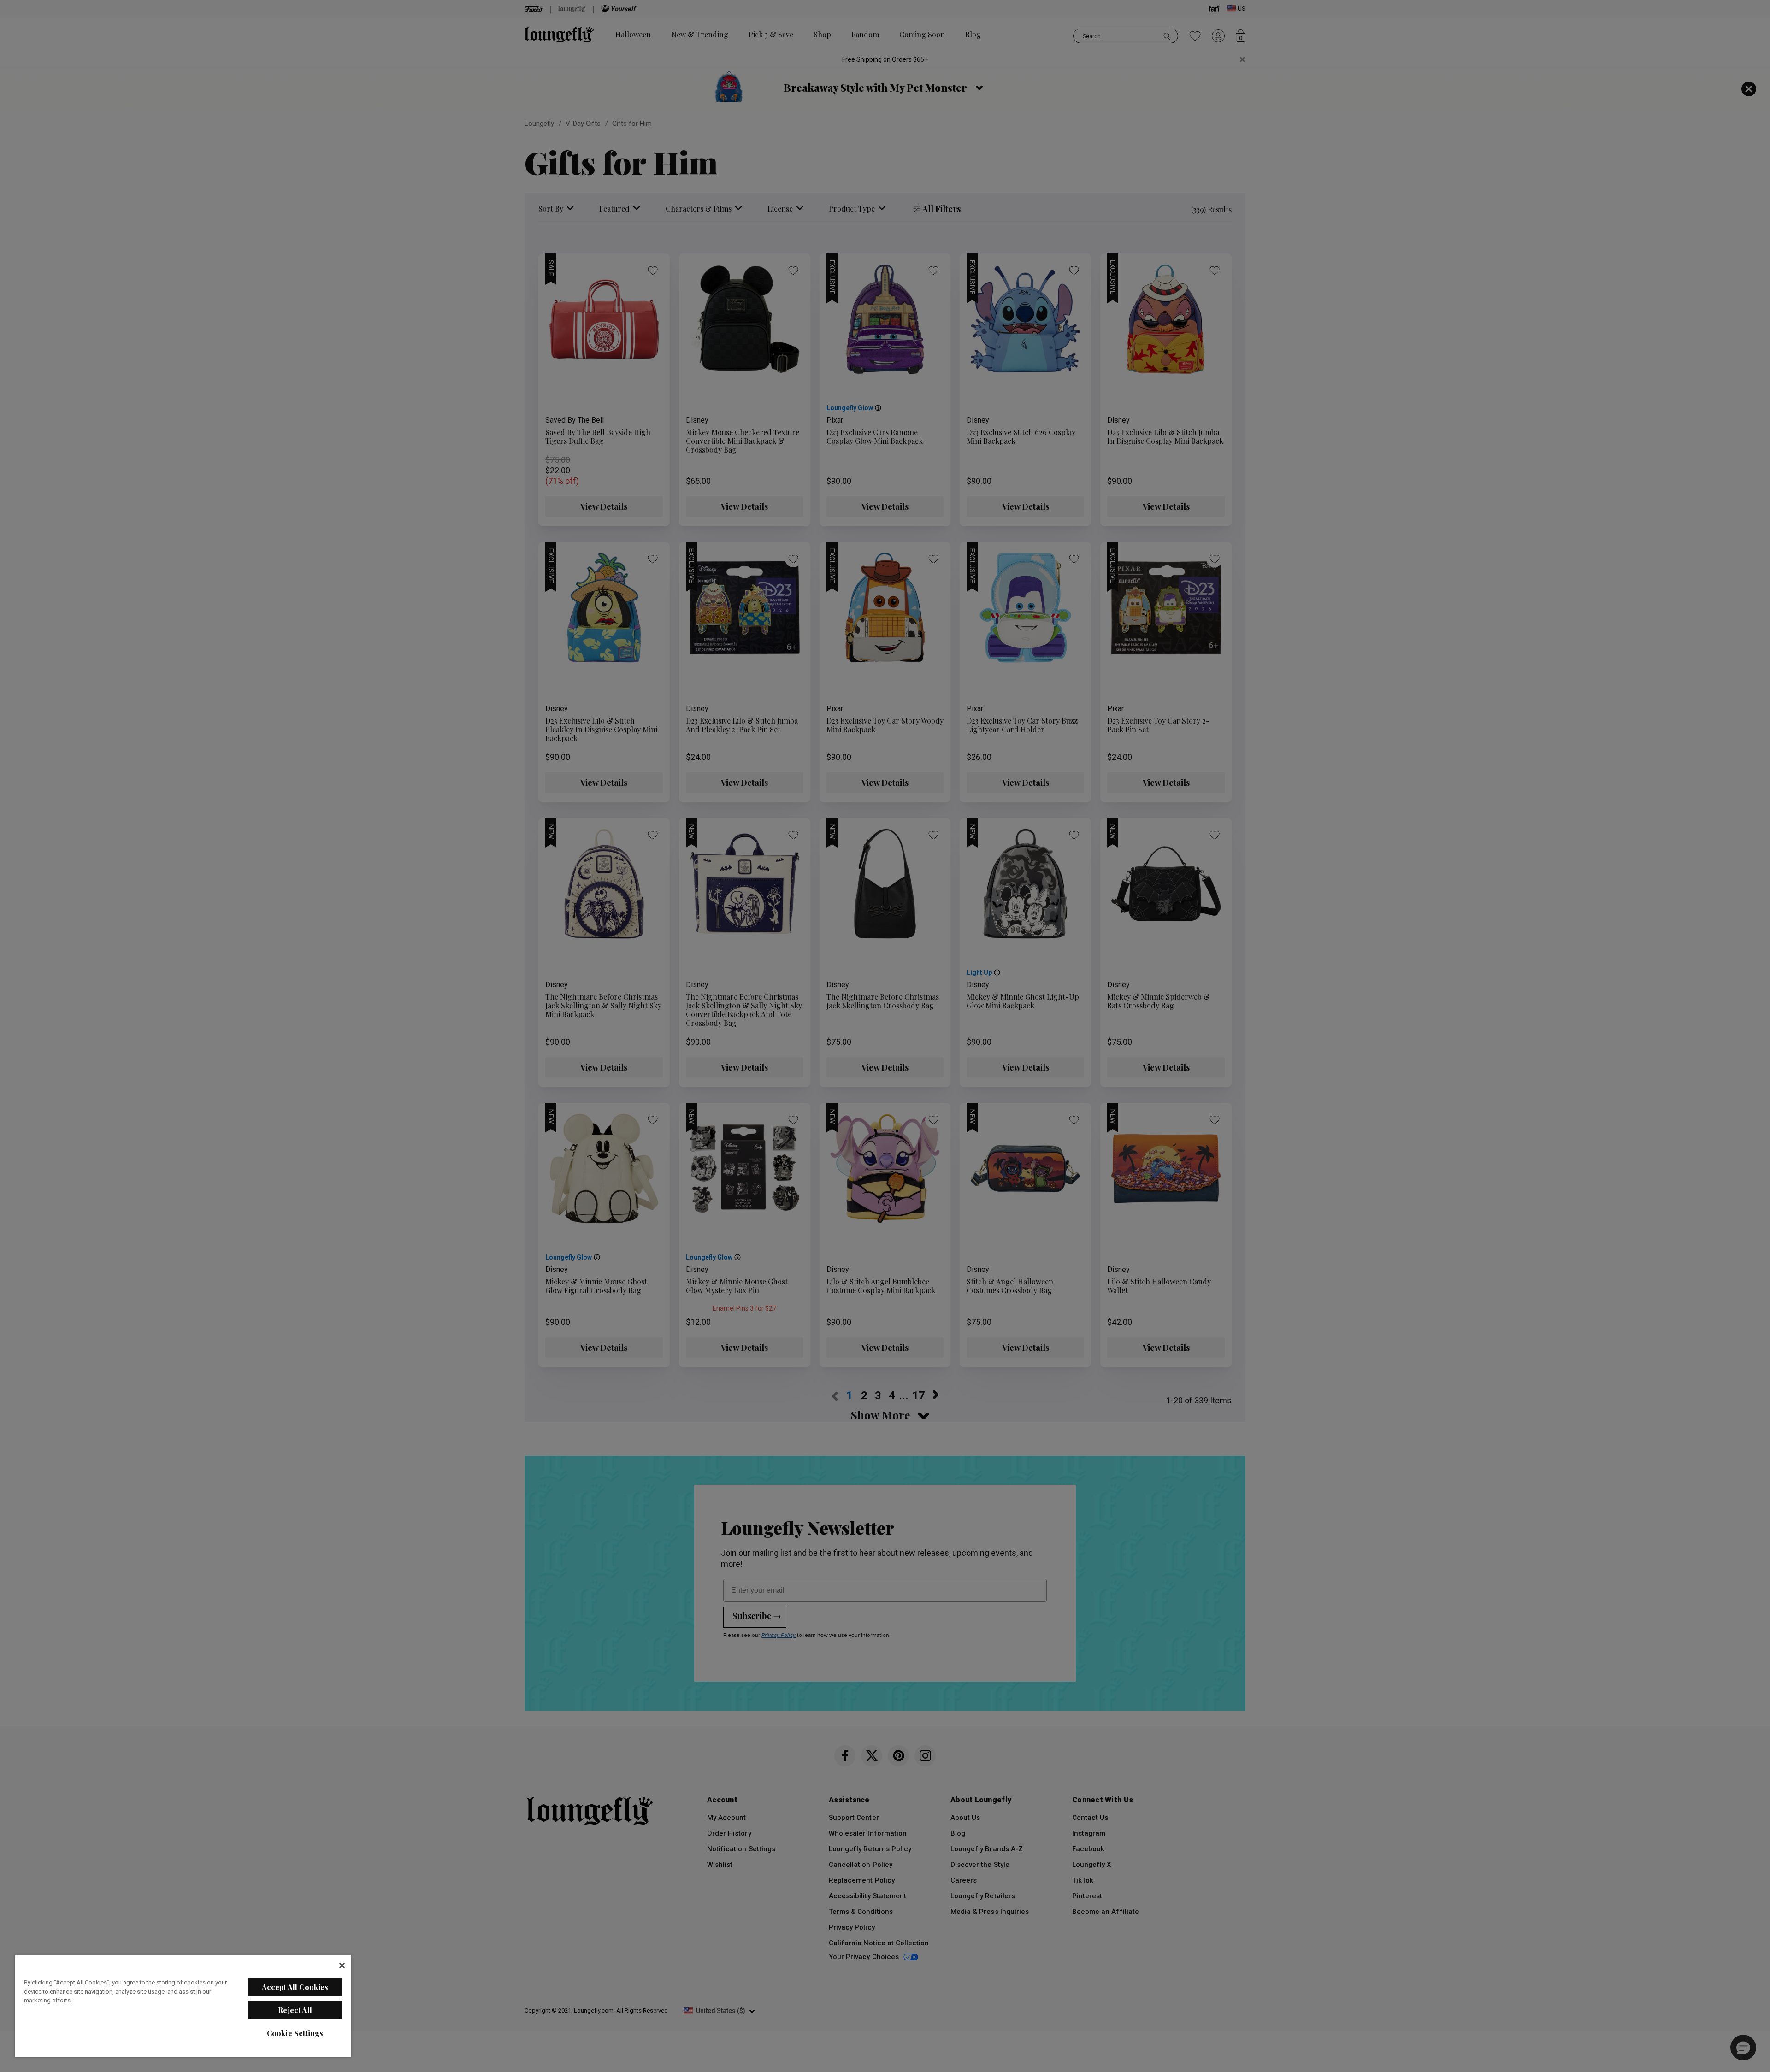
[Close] (342, 1966)
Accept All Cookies (295, 1987)
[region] (183, 2006)
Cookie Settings (295, 2033)
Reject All (295, 2010)
